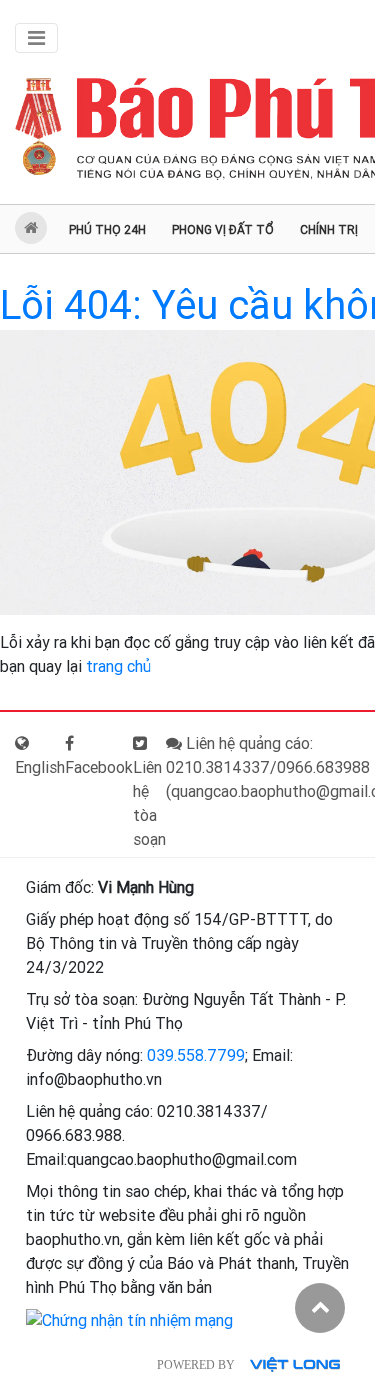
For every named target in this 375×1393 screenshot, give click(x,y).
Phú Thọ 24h (107, 230)
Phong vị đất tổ (223, 230)
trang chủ (118, 666)
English (40, 767)
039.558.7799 (196, 1055)
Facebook (99, 767)
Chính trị (329, 230)
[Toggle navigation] (36, 38)
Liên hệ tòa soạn (149, 803)
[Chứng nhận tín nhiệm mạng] (129, 1319)
